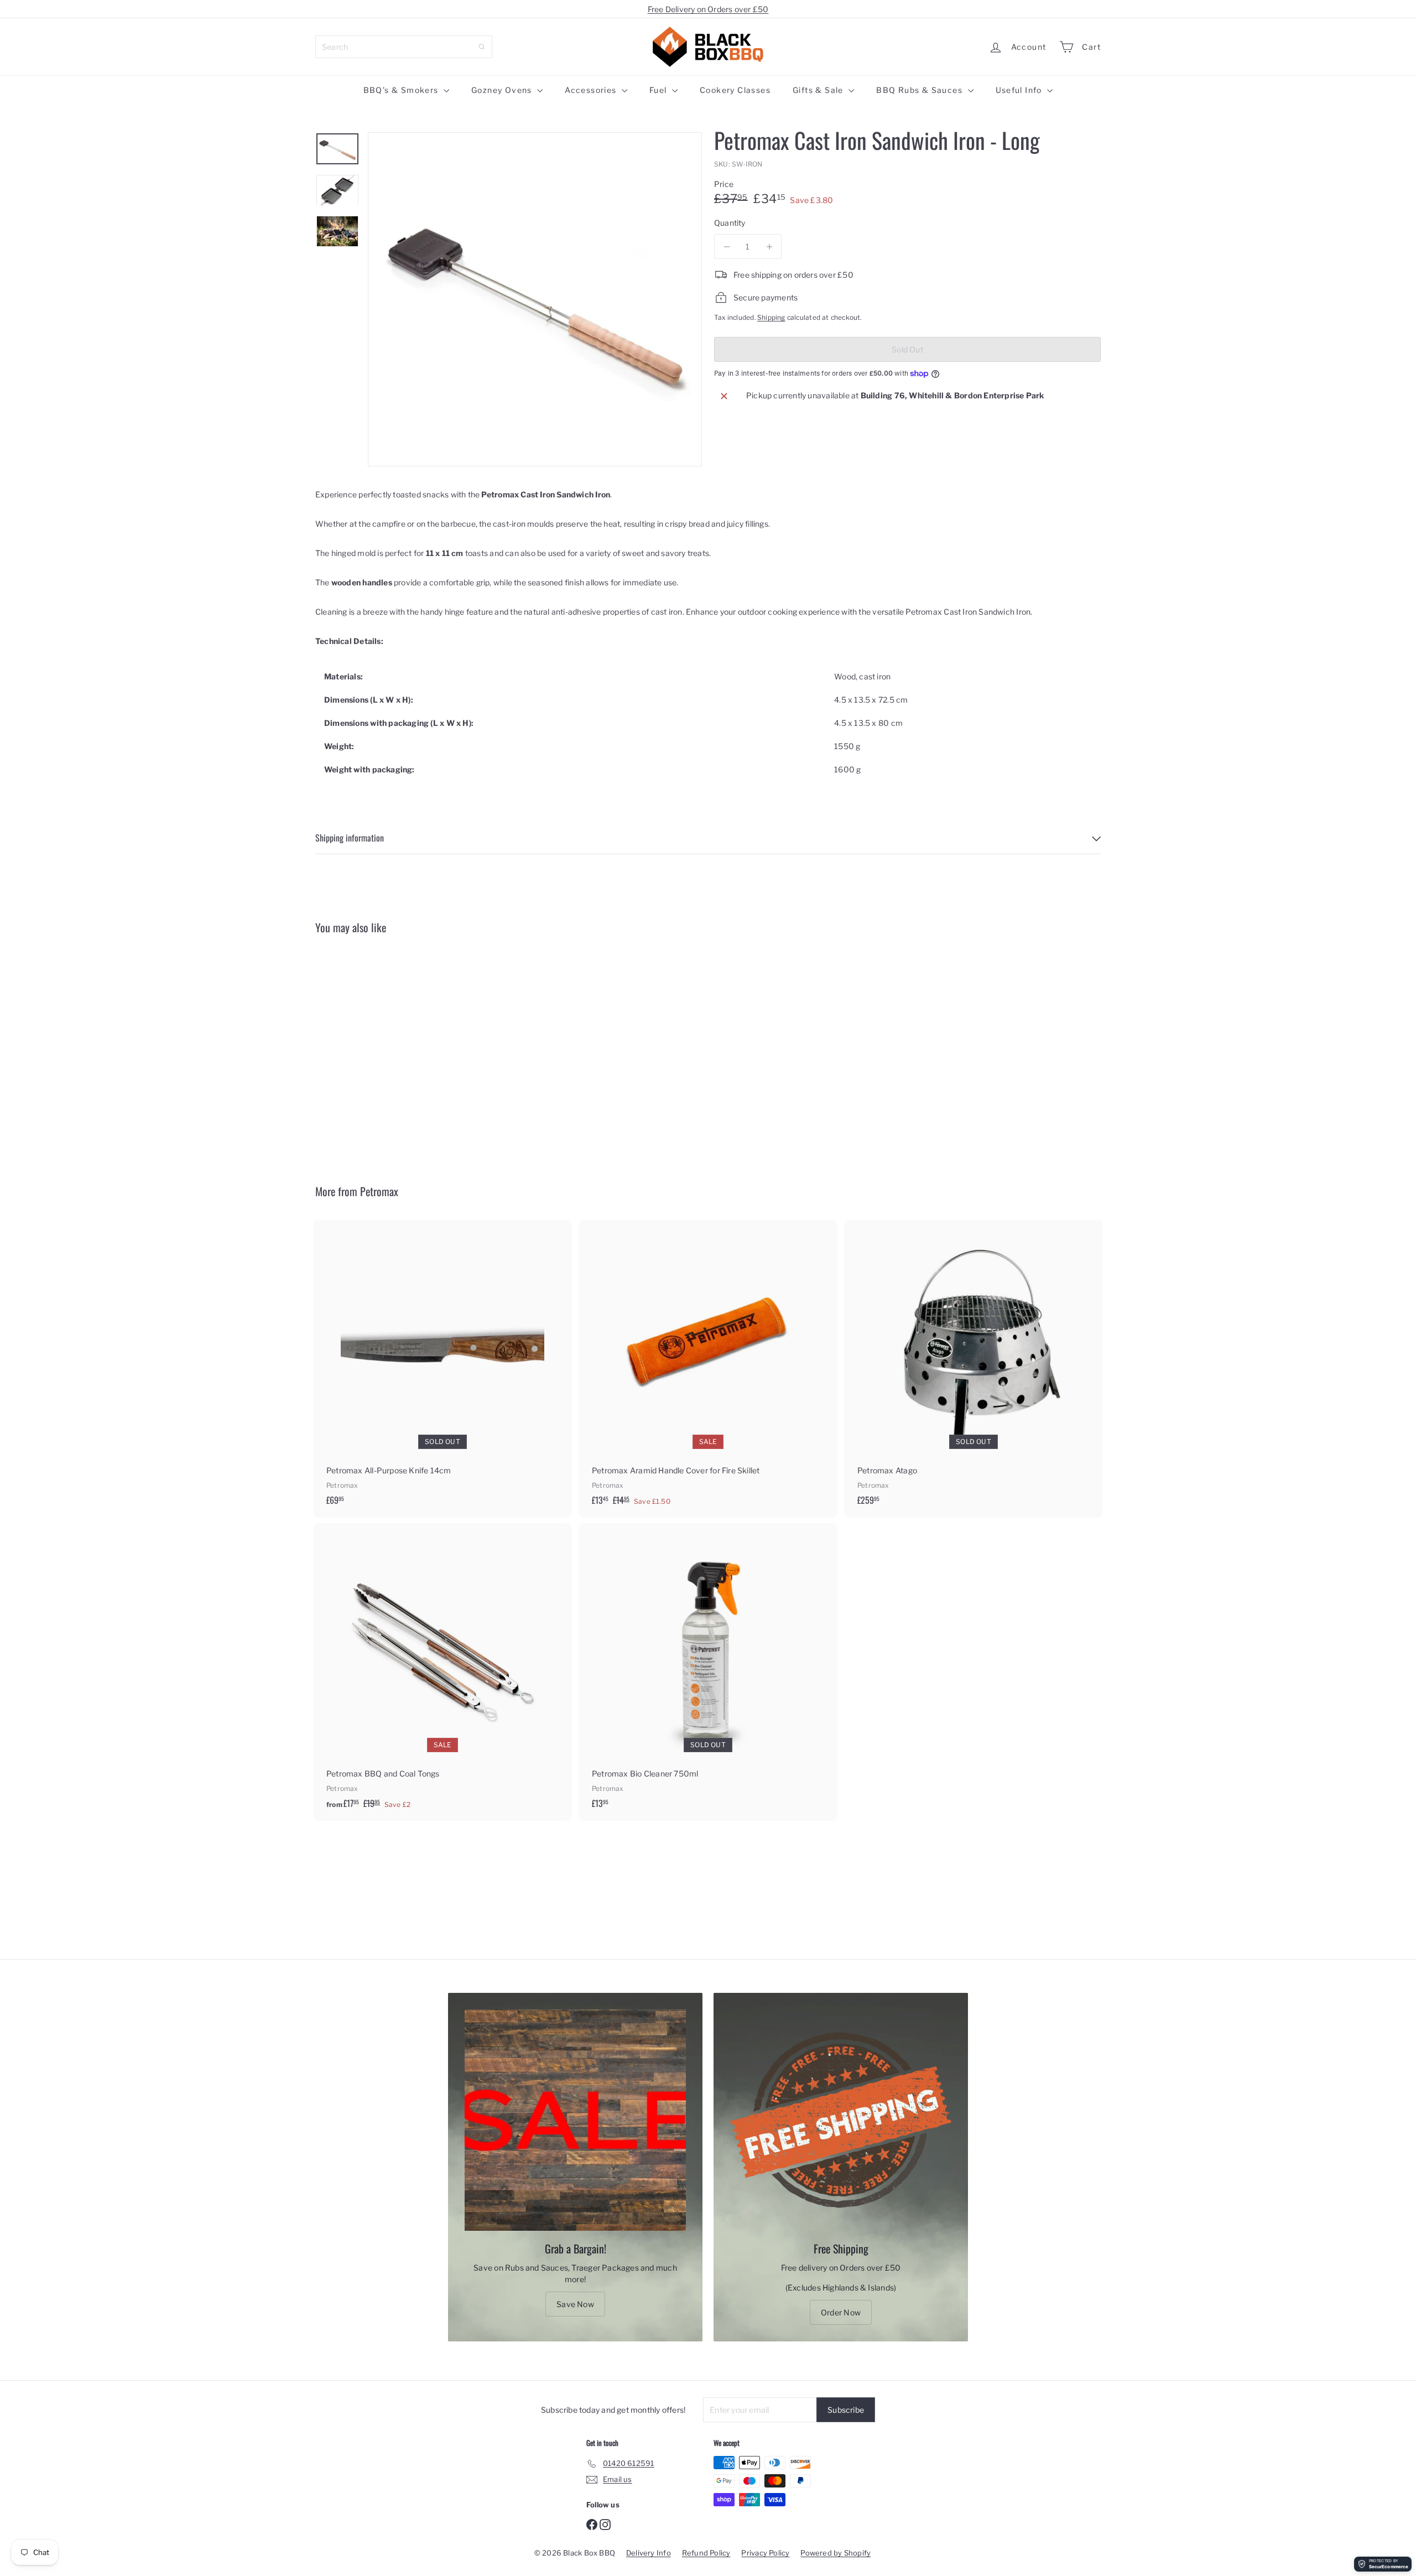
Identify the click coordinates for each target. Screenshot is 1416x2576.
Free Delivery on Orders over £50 (708, 9)
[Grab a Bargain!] (575, 2120)
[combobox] (404, 47)
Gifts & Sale (819, 90)
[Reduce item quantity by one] (727, 246)
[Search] (482, 47)
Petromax (379, 1191)
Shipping (771, 318)
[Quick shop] (432, 964)
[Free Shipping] (841, 2120)
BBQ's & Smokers (402, 90)
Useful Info (1020, 90)
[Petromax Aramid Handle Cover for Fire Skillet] (708, 1369)
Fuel (659, 90)
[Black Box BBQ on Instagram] (605, 2523)
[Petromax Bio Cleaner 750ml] (708, 1671)
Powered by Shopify (835, 2553)
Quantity (730, 223)
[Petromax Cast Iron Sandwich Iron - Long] (376, 1051)
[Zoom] (535, 299)
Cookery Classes (735, 90)
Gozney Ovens (503, 90)
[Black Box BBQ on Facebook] (592, 2523)
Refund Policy (706, 2553)
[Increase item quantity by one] (769, 246)
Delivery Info (649, 2553)
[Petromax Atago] (973, 1368)
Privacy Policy (765, 2553)
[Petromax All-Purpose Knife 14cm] (442, 1368)
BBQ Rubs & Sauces (920, 90)
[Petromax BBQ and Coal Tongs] (442, 1672)
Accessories (592, 90)
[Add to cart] (831, 1251)
